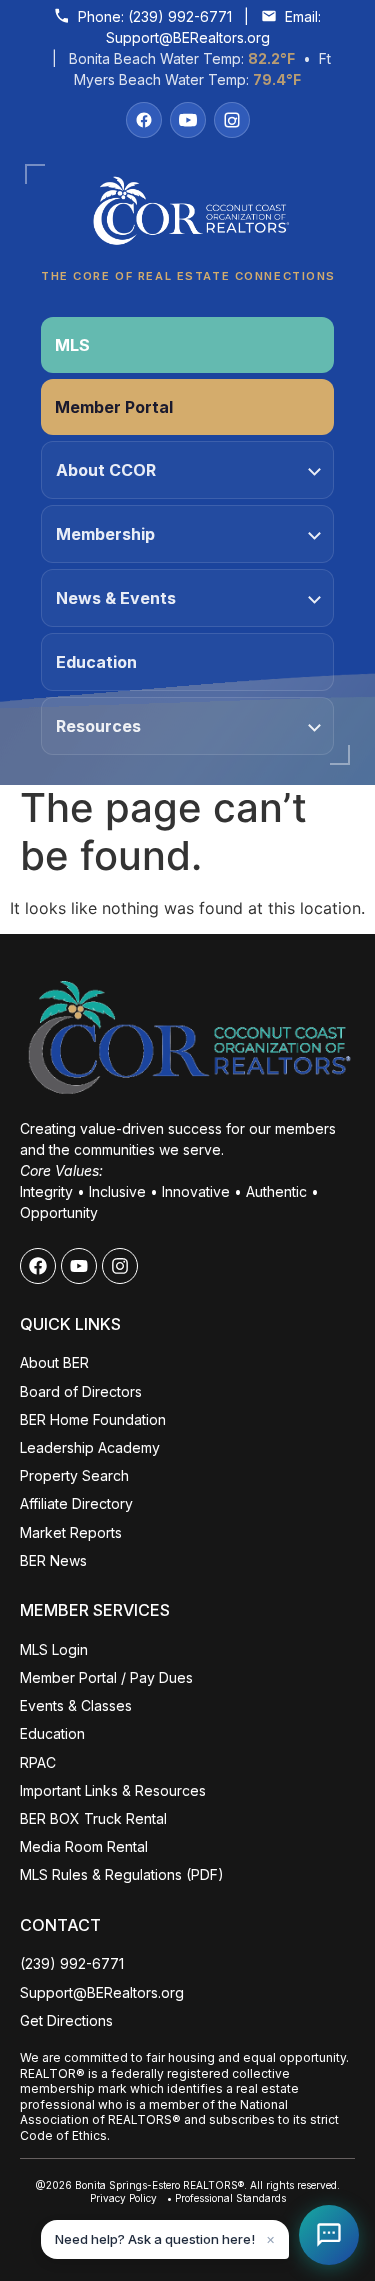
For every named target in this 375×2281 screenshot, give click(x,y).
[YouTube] (188, 120)
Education (96, 662)
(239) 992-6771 (180, 16)
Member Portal (114, 407)
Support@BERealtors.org (188, 37)
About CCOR (106, 470)
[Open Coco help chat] (329, 2235)
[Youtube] (79, 1266)
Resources (98, 726)
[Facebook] (144, 120)
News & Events (116, 598)
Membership (105, 534)
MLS (72, 345)
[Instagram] (232, 120)
